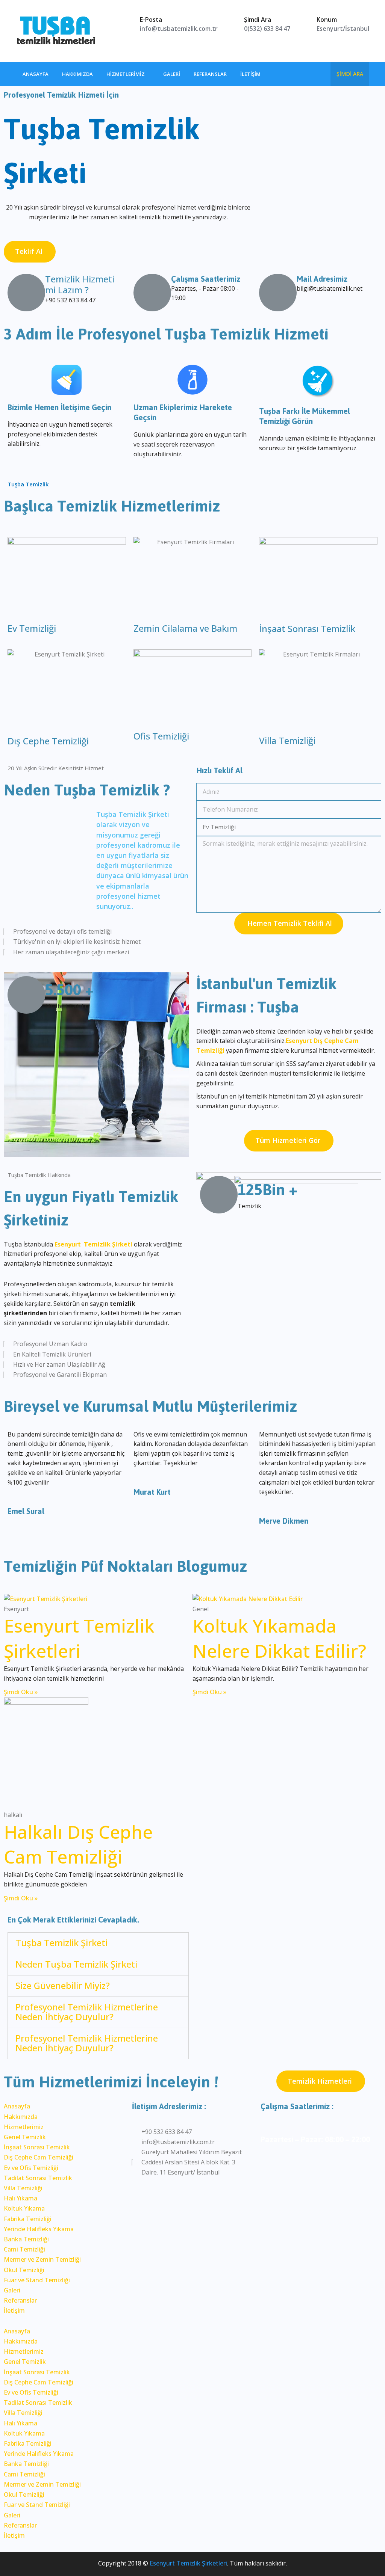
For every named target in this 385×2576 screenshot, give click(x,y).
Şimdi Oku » (21, 1692)
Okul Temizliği (24, 2270)
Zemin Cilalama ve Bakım (185, 628)
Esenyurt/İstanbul (343, 29)
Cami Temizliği (24, 2249)
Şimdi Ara (350, 74)
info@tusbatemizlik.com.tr (179, 29)
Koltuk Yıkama (24, 2208)
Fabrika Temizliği (28, 2219)
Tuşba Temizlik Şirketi (61, 1943)
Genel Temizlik (25, 2137)
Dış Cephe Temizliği (48, 741)
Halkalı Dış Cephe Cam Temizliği (78, 1844)
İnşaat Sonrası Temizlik (307, 629)
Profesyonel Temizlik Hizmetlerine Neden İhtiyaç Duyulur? (87, 2012)
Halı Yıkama (20, 2198)
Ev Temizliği (32, 628)
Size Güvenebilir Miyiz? (63, 1985)
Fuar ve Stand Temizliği (37, 2280)
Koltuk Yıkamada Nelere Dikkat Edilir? (279, 1638)
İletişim (250, 74)
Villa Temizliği (287, 740)
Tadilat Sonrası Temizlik (38, 2178)
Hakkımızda (77, 74)
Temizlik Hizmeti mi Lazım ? (80, 284)
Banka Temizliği (26, 2239)
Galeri (172, 74)
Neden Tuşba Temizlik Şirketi (76, 1964)
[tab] (98, 1943)
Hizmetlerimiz (126, 74)
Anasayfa (36, 74)
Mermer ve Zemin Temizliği (42, 2259)
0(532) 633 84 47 (267, 29)
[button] (30, 251)
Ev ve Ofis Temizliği (31, 2168)
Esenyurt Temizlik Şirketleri (79, 1638)
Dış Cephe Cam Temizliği (39, 2157)
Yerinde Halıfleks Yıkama (39, 2229)
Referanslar (210, 74)
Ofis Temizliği (161, 736)
